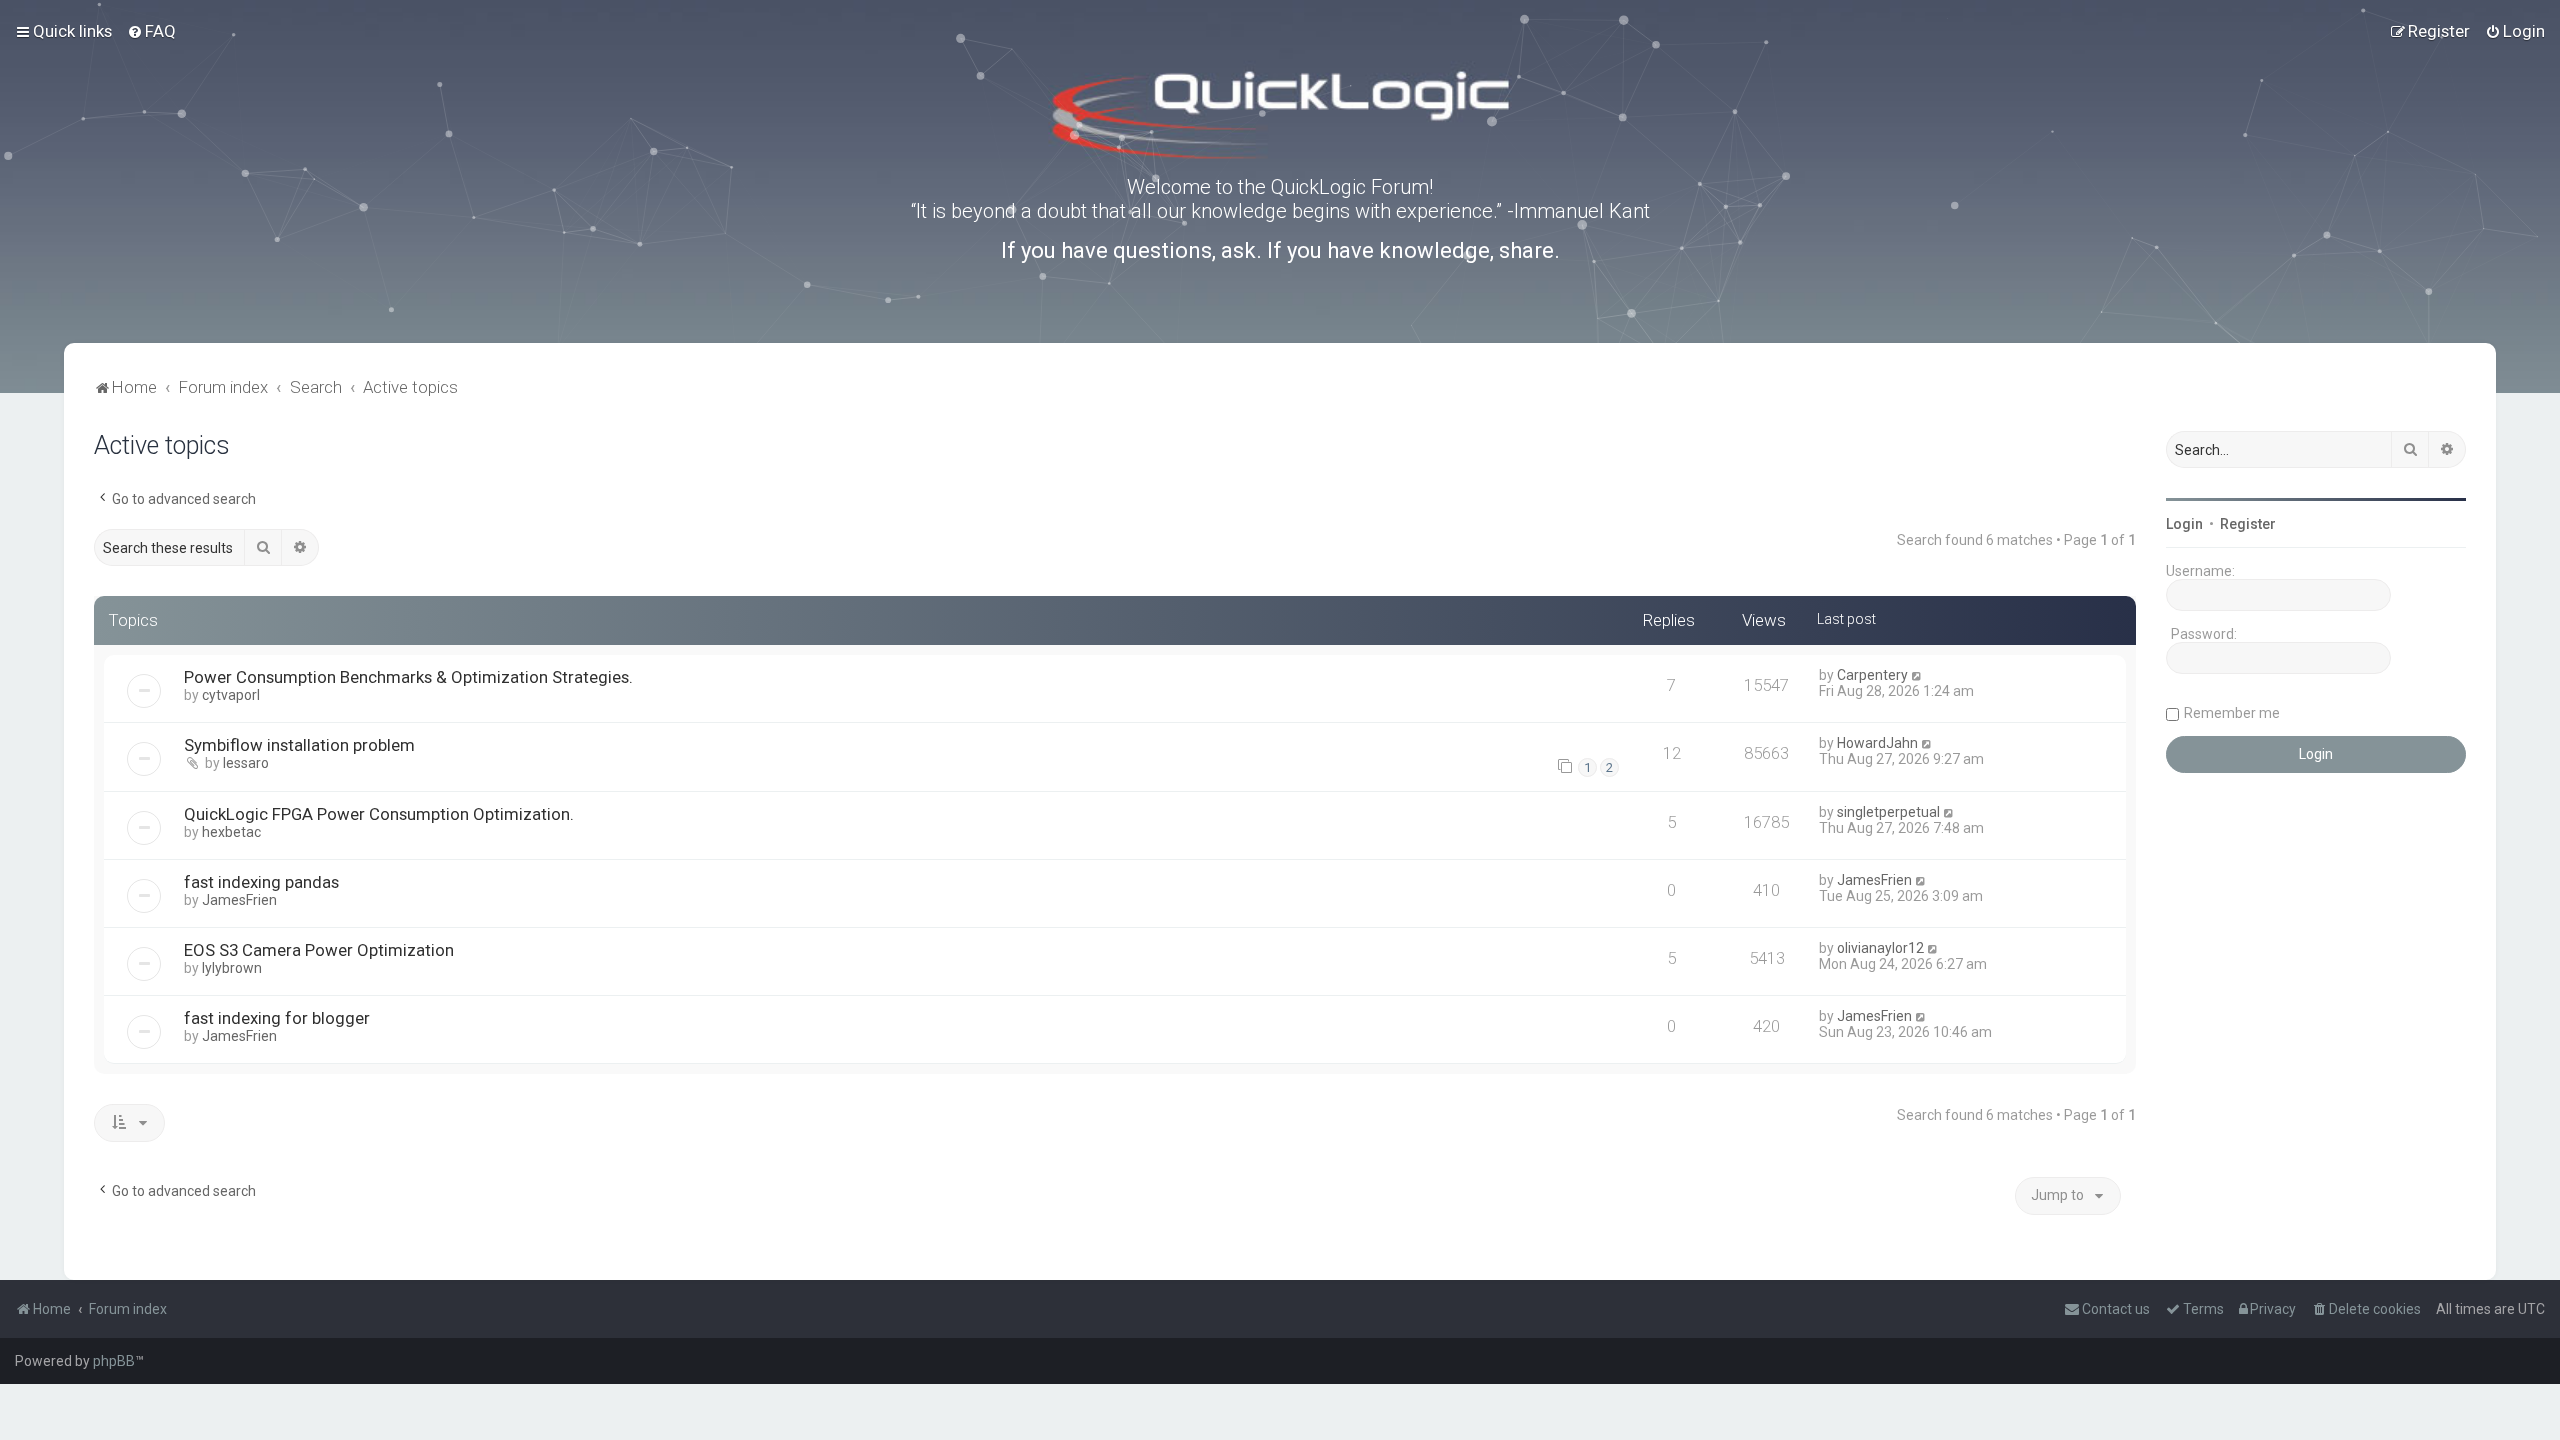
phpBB (114, 1361)
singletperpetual (1888, 812)
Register (2248, 524)
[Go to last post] (1917, 675)
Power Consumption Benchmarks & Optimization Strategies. (408, 677)
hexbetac (231, 832)
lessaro (246, 763)
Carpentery (1872, 675)
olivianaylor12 (1880, 948)
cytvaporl (231, 695)
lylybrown (232, 968)
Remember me (2232, 713)
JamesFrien (239, 900)
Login (2184, 524)
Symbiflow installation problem (299, 745)
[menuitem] (151, 31)
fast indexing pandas (261, 882)
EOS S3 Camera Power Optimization (319, 950)
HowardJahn (1877, 743)
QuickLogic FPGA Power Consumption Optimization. (379, 814)
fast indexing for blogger (277, 1018)
